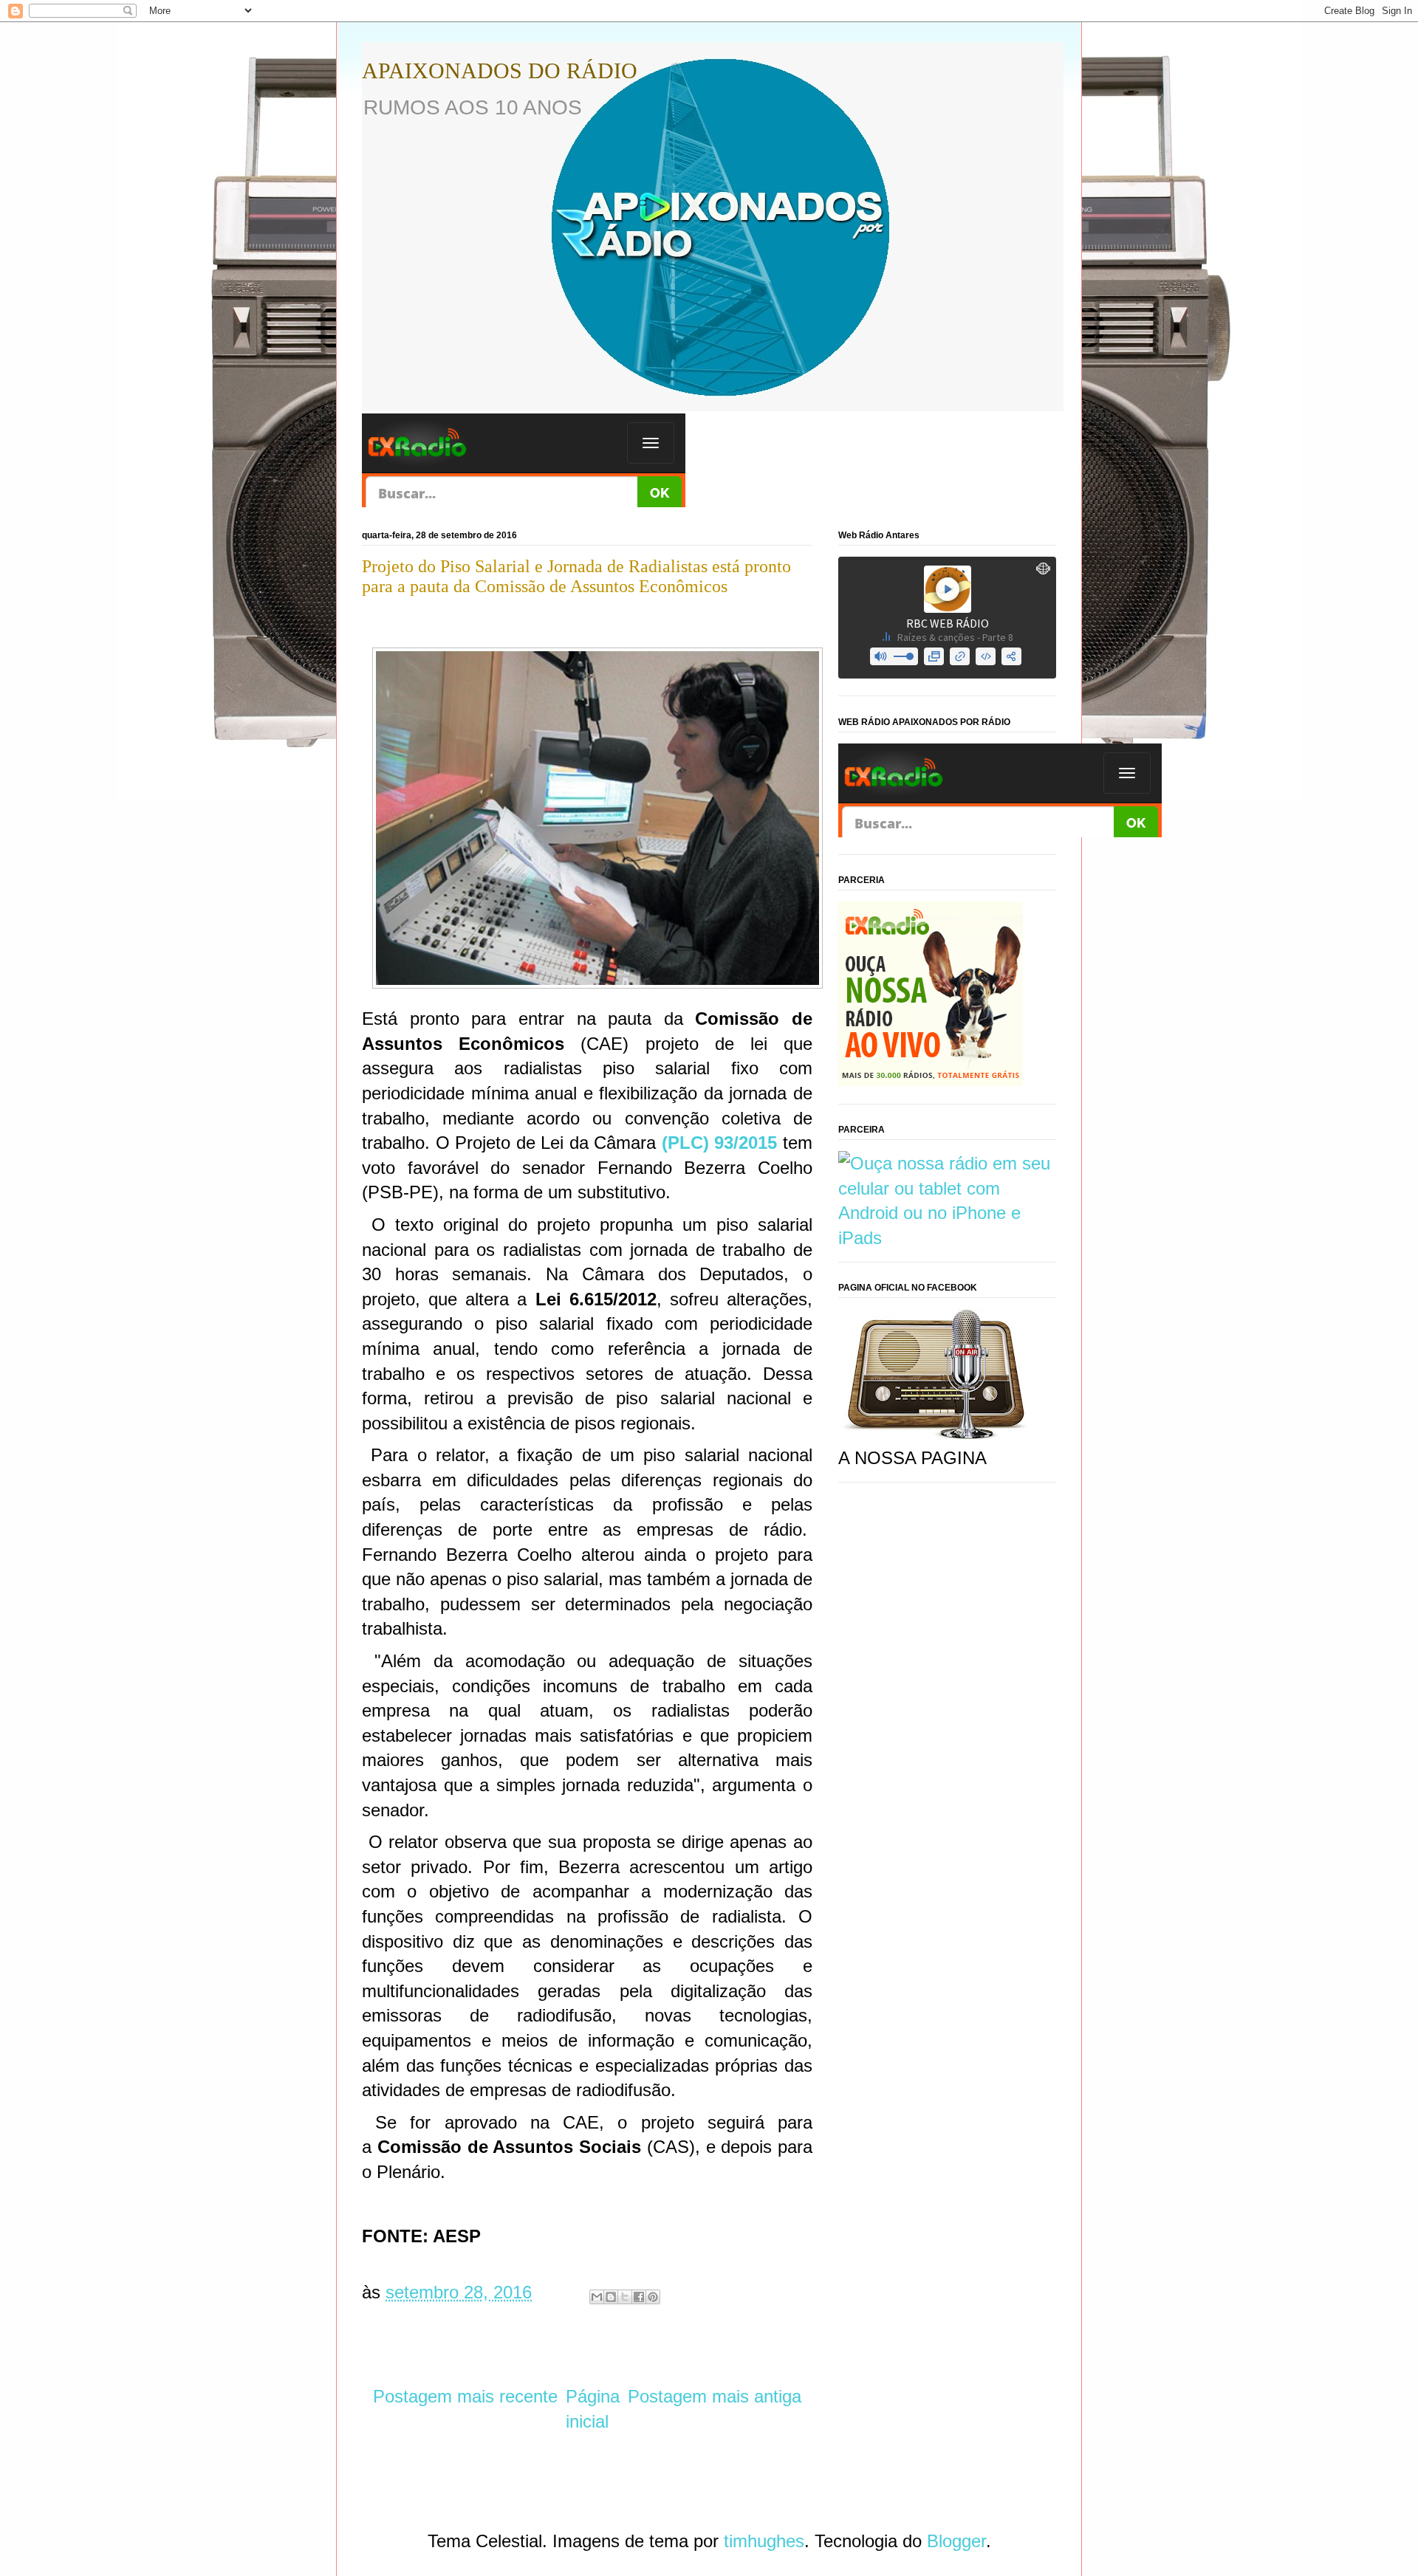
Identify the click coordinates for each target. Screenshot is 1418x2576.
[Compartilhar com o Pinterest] (653, 2297)
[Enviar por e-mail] (597, 2297)
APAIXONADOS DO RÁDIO (500, 71)
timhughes (764, 2541)
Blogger (956, 2541)
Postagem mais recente (465, 2396)
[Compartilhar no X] (625, 2297)
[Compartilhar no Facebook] (639, 2297)
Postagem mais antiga (715, 2396)
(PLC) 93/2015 (720, 1143)
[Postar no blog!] (611, 2297)
